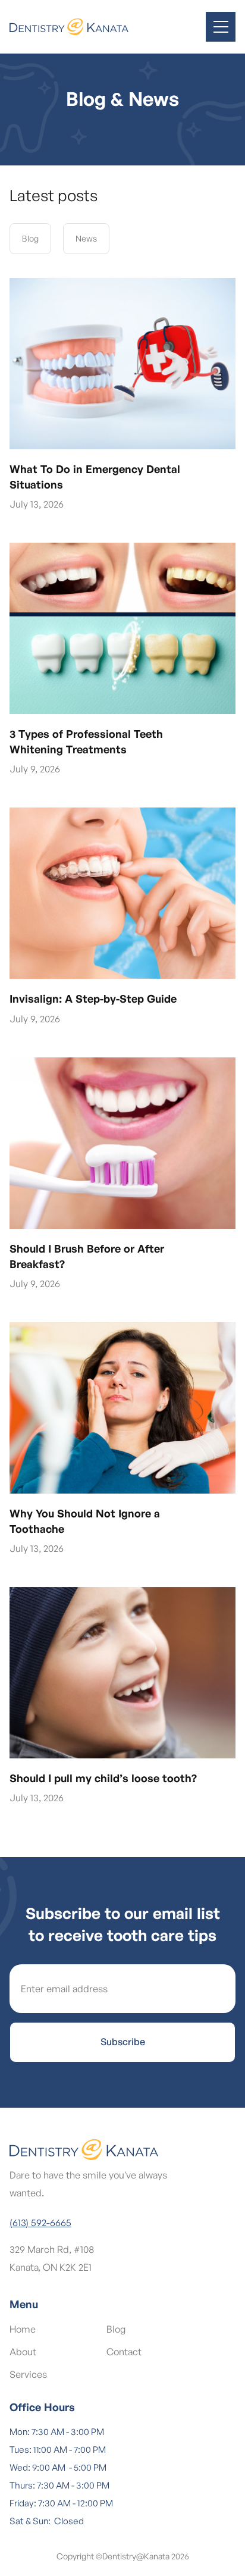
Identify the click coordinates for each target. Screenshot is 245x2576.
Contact (124, 2352)
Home (23, 2329)
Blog (30, 238)
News (86, 238)
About (23, 2352)
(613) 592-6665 (40, 2223)
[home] (69, 27)
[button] (221, 27)
